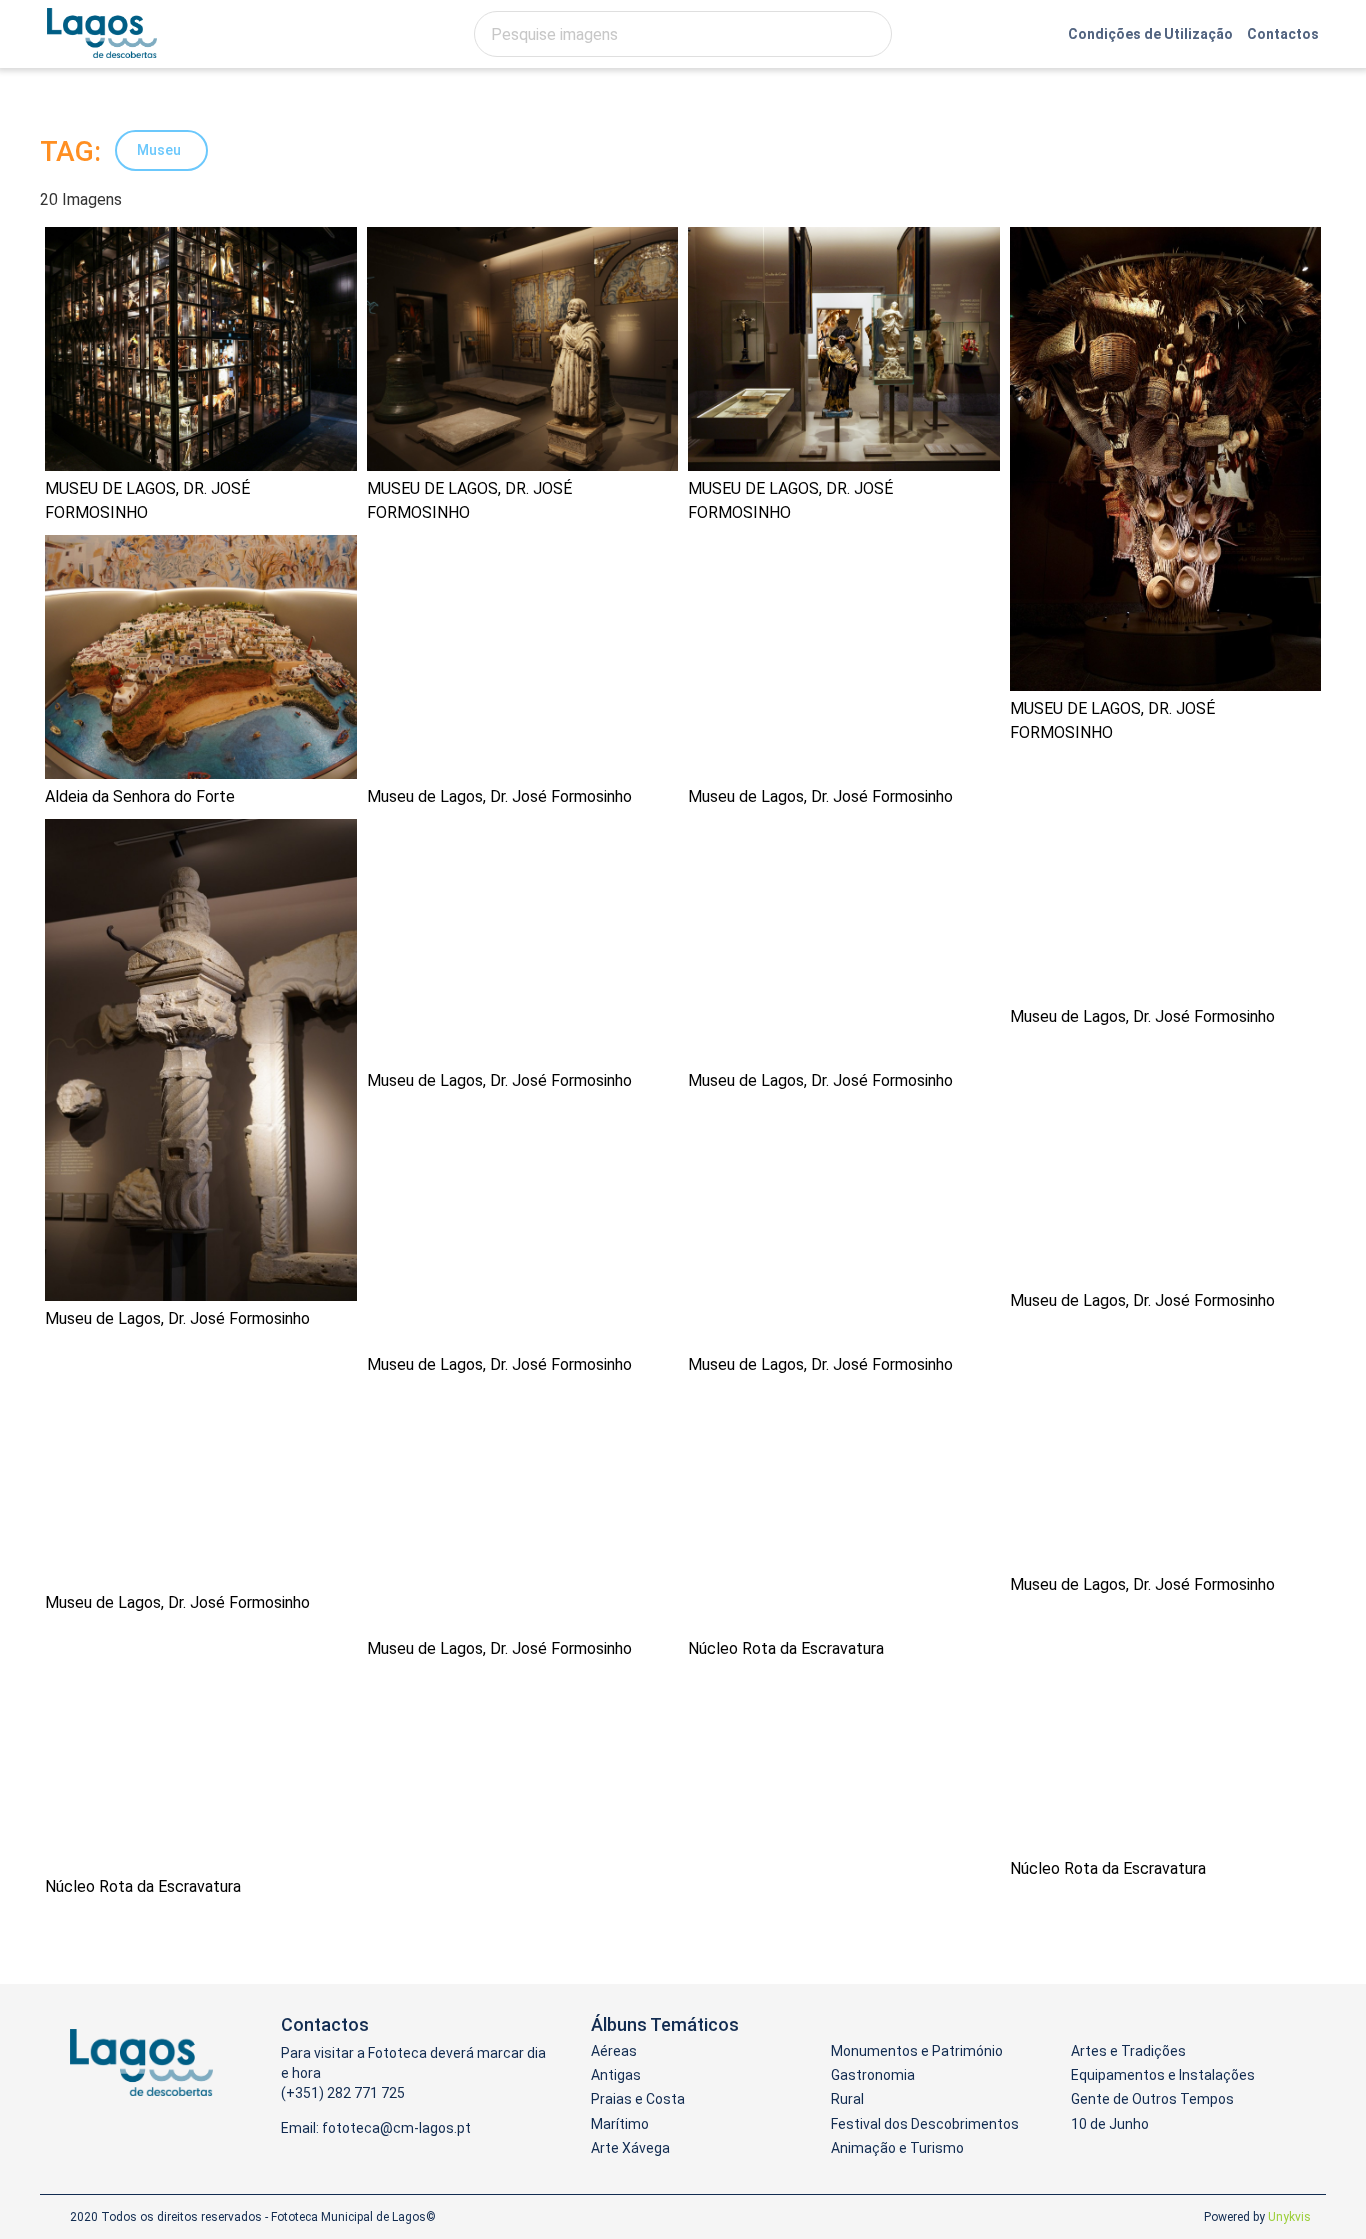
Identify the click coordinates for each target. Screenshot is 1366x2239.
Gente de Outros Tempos (1152, 2099)
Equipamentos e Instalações (1163, 2075)
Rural (847, 2099)
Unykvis (1289, 2217)
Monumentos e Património (917, 2051)
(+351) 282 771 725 (343, 2093)
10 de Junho (1110, 2124)
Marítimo (620, 2124)
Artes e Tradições (1128, 2051)
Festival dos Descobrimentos (925, 2124)
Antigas (616, 2075)
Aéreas (614, 2051)
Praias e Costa (638, 2099)
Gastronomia (873, 2075)
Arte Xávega (630, 2148)
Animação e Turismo (897, 2148)
